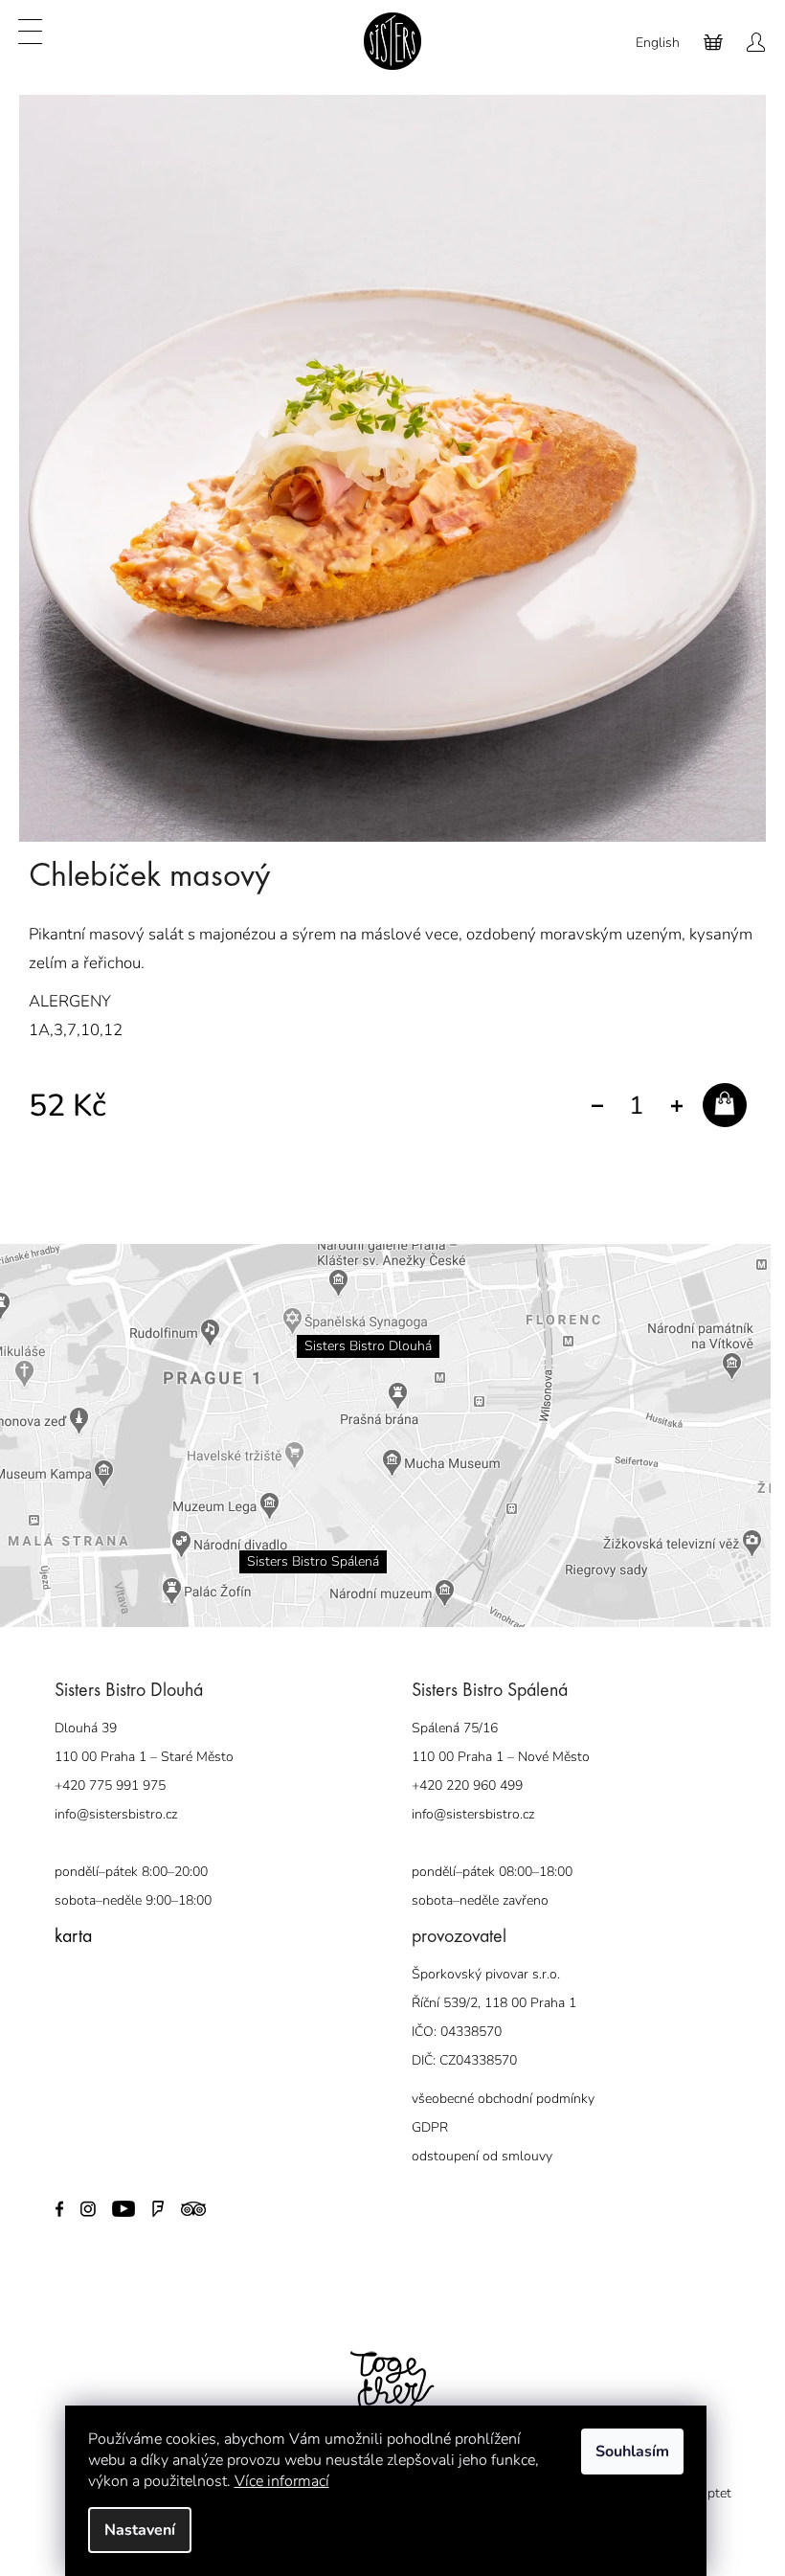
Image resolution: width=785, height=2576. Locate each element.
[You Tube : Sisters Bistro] (115, 2193)
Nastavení (140, 2530)
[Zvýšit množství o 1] (676, 1106)
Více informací (282, 2481)
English (658, 43)
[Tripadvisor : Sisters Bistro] (186, 2193)
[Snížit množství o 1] (597, 1106)
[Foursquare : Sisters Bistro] (150, 2193)
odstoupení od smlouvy (475, 2142)
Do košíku (725, 1121)
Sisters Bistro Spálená (306, 1547)
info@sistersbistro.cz (108, 1800)
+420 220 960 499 (460, 1771)
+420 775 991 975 (102, 1771)
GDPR (423, 2113)
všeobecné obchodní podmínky (496, 2084)
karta (66, 1923)
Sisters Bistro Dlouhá (361, 1332)
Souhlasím (632, 2452)
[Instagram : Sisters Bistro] (80, 2193)
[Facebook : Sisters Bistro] (53, 2193)
